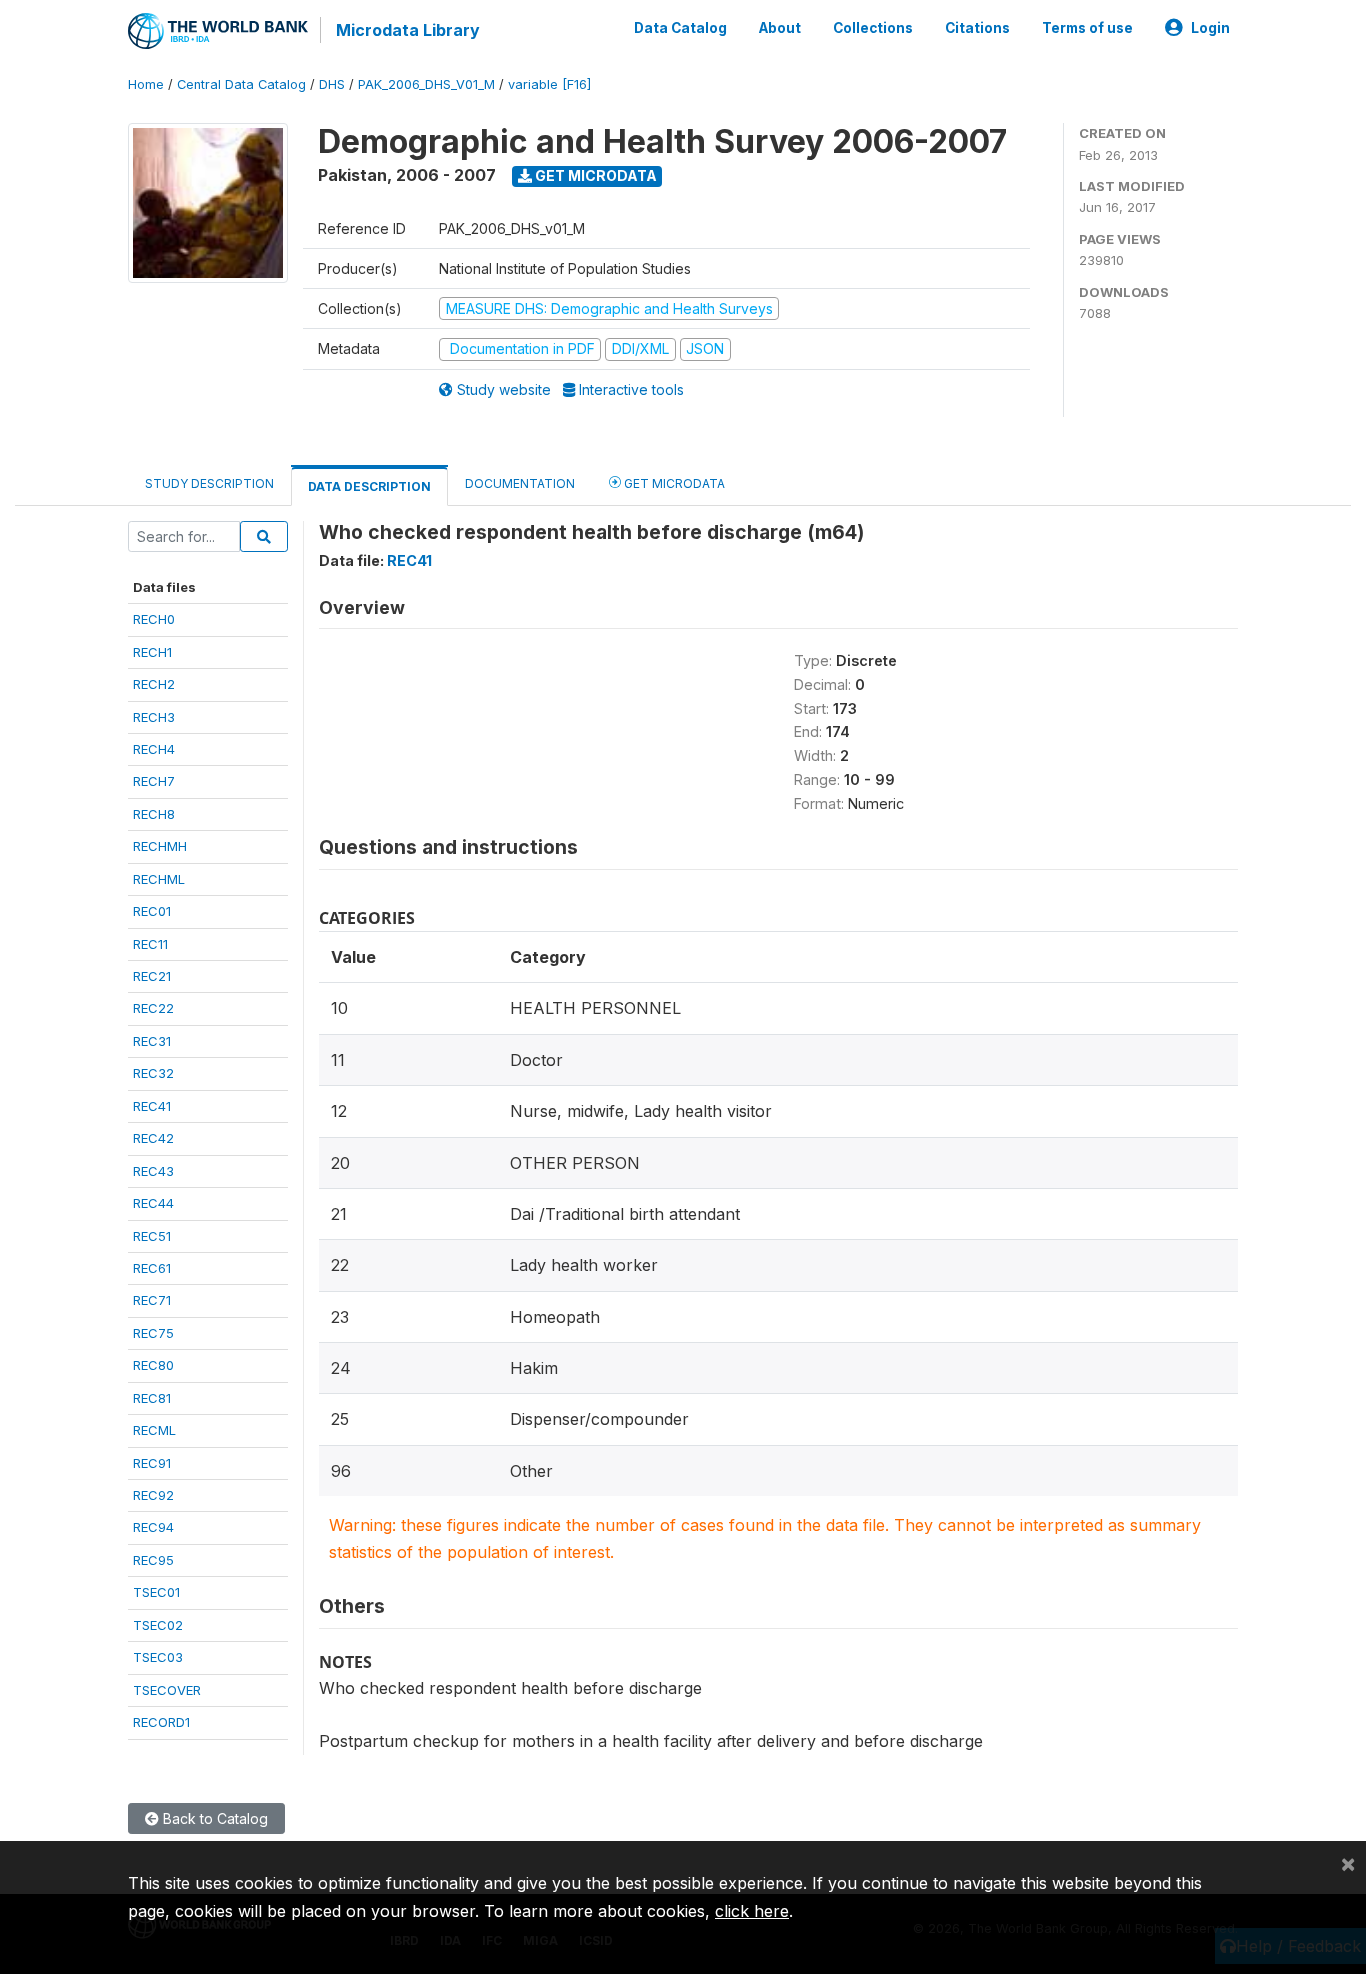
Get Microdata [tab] (673, 483)
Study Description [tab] (209, 483)
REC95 (153, 1560)
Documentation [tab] (520, 483)
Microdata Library (408, 30)
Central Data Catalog (241, 84)
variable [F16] (549, 84)
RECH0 (154, 619)
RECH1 (152, 652)
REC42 (153, 1138)
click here (752, 1911)
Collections (873, 28)
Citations (977, 28)
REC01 (152, 911)
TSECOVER (167, 1690)
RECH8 (154, 814)
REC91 (152, 1463)
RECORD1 (161, 1722)
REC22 (153, 1008)
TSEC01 (156, 1592)
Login (1210, 28)
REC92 (153, 1495)
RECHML (159, 879)
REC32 (153, 1073)
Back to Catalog (213, 1818)
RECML (154, 1430)
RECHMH (160, 846)
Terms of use (1087, 28)
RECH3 (154, 717)
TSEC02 (158, 1625)
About (780, 28)
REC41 (152, 1106)
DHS (332, 84)
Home (146, 84)
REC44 (153, 1203)
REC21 (152, 976)
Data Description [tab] (369, 486)
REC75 (153, 1333)
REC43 (153, 1171)
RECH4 (154, 749)
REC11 (150, 944)
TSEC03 (158, 1657)
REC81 (152, 1398)
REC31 (152, 1041)
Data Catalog (680, 28)
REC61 (152, 1268)
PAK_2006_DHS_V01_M (426, 84)
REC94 (153, 1527)
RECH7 (154, 781)
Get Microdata (594, 175)
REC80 (153, 1365)
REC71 (152, 1300)
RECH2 (154, 684)
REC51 (152, 1236)
